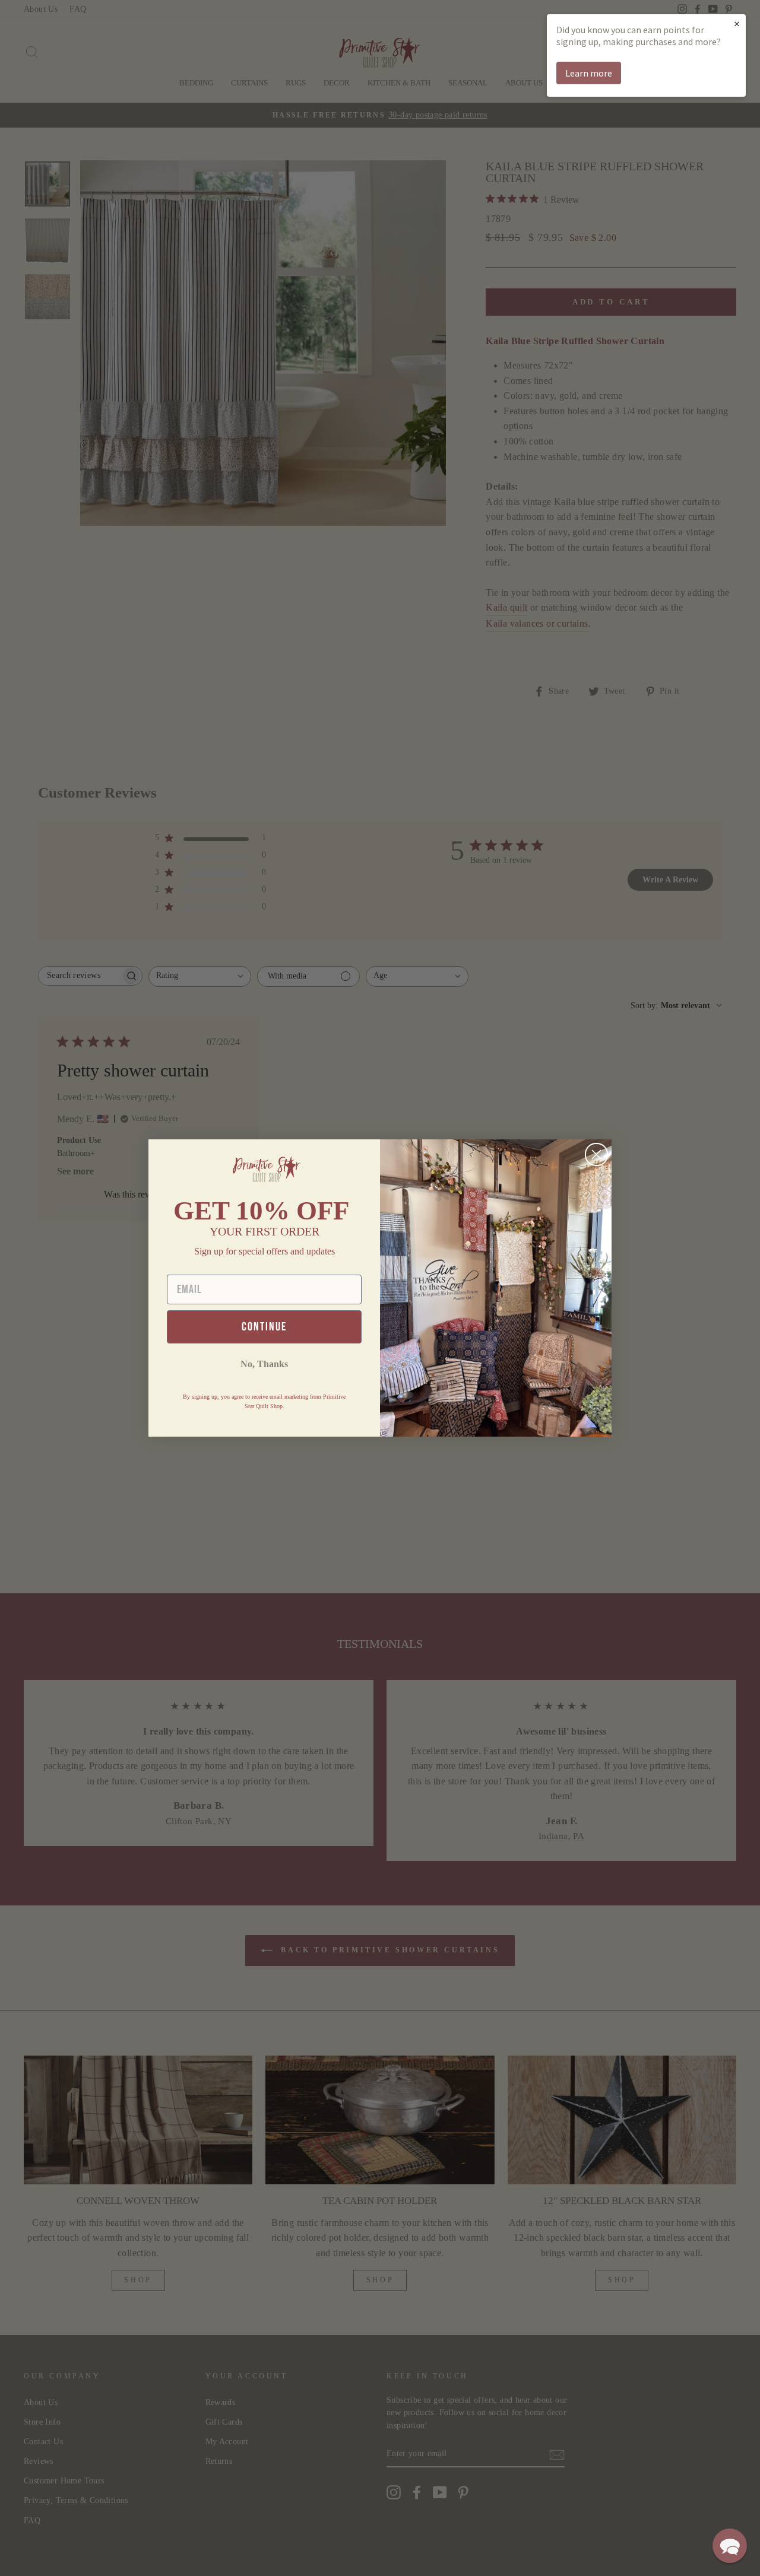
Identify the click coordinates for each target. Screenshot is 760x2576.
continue (264, 1327)
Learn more (589, 73)
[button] (730, 2546)
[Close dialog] (596, 1154)
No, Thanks (264, 1364)
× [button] (737, 23)
